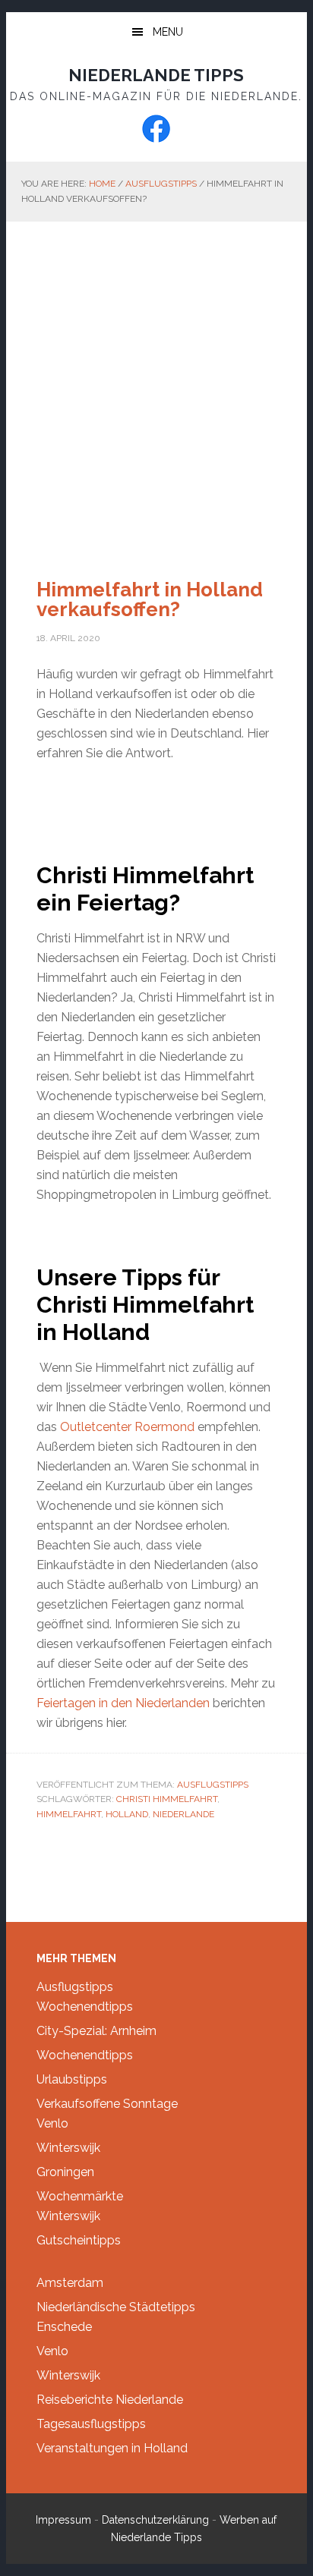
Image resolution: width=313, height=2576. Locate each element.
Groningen (65, 2172)
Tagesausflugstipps (91, 2424)
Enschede (64, 2327)
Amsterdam (70, 2283)
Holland (127, 1814)
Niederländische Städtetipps (116, 2307)
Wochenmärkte (80, 2196)
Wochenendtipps (85, 2007)
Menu (168, 32)
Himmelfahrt (69, 1814)
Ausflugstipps (213, 1785)
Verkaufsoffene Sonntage (107, 2104)
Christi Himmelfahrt (167, 1799)
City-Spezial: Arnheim (96, 2031)
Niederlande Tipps (156, 75)
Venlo (52, 2123)
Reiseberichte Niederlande (110, 2400)
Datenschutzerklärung (155, 2520)
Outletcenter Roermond (127, 1427)
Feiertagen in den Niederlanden (123, 1703)
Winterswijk (68, 2148)
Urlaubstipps (72, 2079)
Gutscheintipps (79, 2240)
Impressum (63, 2520)
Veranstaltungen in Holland (112, 2448)
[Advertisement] (156, 385)
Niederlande (183, 1814)
